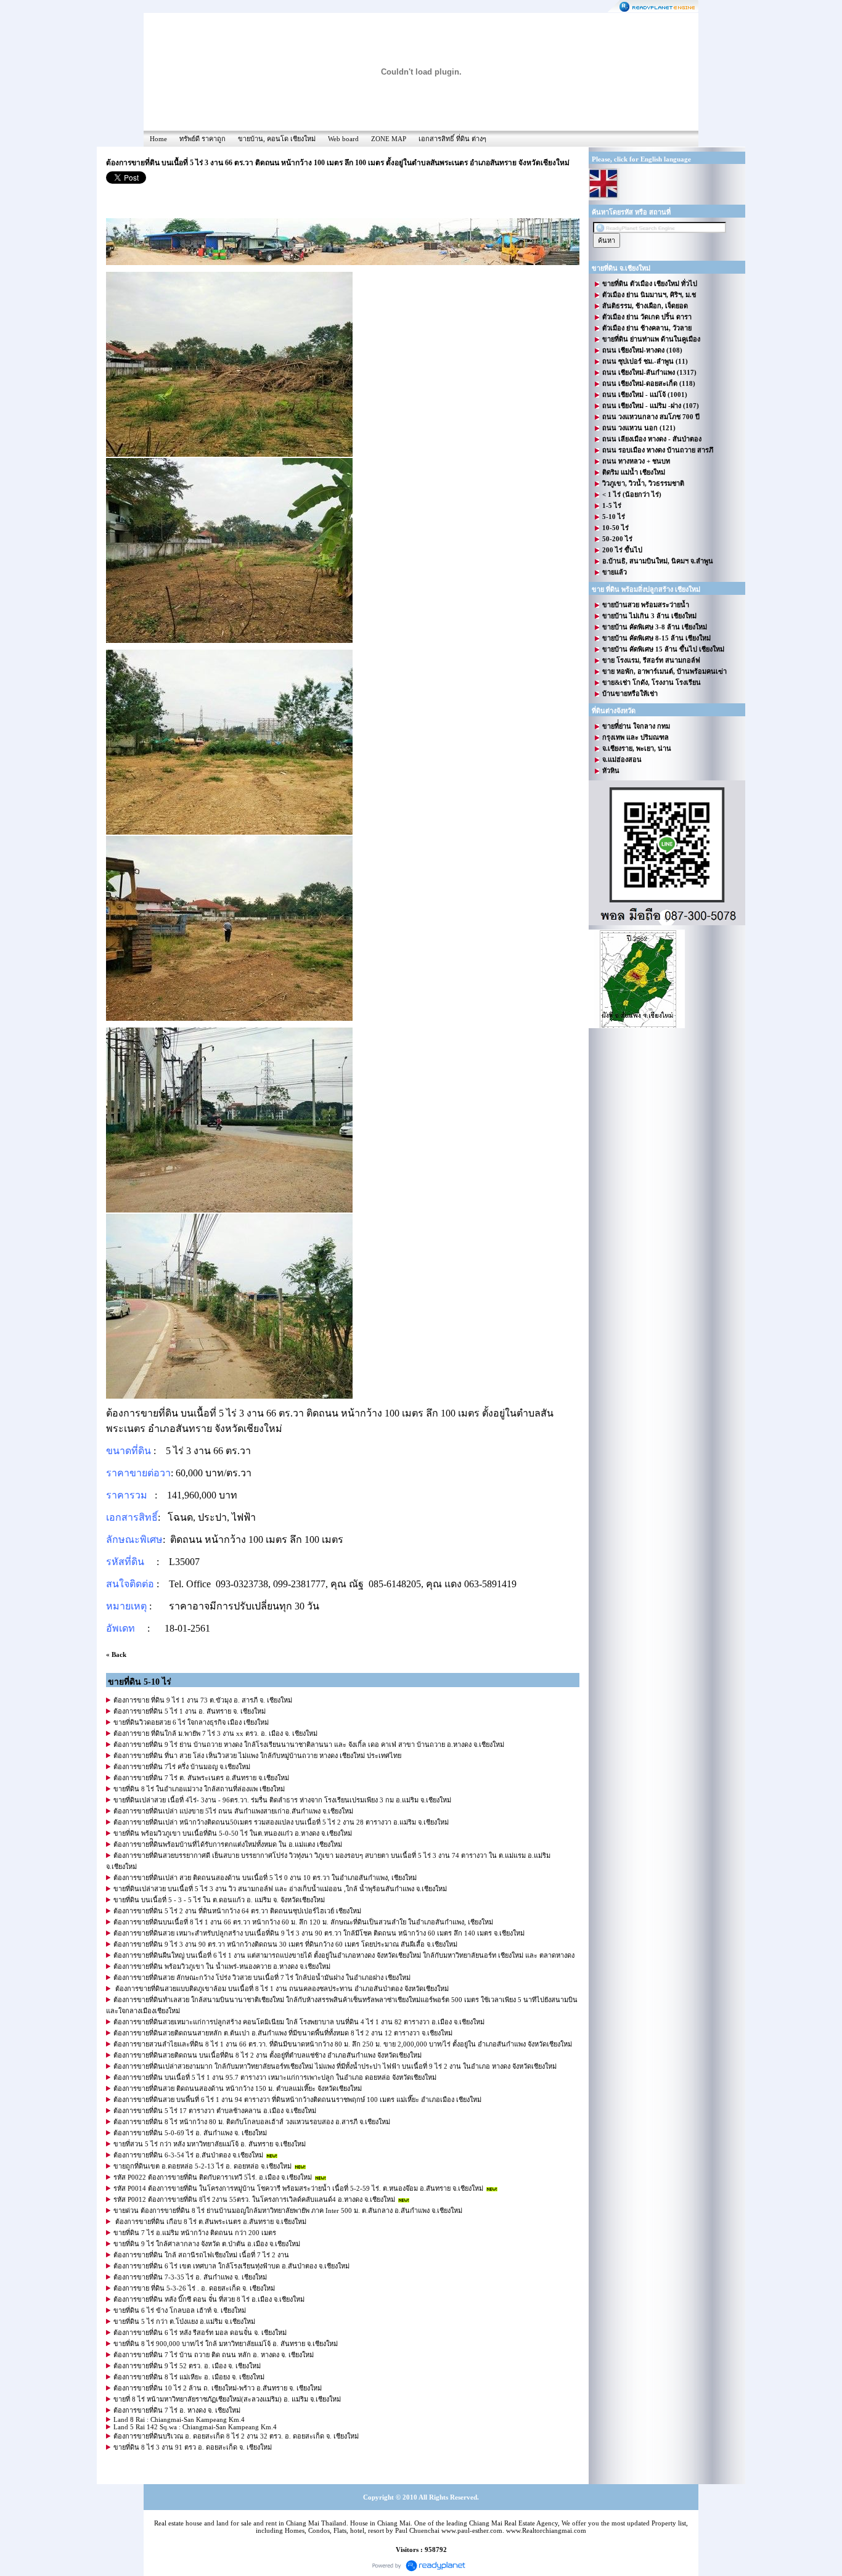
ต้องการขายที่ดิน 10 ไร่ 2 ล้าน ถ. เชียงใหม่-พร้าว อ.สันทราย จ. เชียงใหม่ (218, 2388)
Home (158, 139)
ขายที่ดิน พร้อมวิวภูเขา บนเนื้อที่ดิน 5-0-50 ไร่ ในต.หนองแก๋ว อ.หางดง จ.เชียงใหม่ (233, 1833)
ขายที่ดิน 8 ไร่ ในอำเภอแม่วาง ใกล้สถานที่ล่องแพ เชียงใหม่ (199, 1789)
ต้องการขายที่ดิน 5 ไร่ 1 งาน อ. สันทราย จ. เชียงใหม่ (190, 1711)
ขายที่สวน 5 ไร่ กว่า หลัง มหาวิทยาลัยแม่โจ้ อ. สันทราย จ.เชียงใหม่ (210, 2144)
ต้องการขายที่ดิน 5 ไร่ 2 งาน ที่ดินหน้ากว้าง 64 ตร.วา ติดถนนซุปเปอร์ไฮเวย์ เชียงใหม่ (237, 1911)
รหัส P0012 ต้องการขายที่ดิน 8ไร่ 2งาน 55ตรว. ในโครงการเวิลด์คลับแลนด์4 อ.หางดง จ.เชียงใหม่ (254, 2199)
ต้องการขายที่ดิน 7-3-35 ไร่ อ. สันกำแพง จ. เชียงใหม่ (190, 2277)
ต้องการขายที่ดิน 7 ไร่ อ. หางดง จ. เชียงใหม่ (177, 2410)
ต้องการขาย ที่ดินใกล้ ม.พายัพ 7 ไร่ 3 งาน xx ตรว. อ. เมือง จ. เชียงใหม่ (215, 1733)
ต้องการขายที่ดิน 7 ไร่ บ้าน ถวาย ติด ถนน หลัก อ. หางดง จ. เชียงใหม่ (214, 2355)
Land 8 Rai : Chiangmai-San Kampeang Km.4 (179, 2419)
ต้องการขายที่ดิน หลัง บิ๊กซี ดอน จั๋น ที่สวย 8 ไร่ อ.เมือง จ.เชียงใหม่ (209, 2299)
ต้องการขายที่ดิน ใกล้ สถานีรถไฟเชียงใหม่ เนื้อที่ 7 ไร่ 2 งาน (201, 2255)
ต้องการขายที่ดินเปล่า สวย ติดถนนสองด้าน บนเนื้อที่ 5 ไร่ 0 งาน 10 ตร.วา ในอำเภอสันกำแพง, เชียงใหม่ (265, 1878)
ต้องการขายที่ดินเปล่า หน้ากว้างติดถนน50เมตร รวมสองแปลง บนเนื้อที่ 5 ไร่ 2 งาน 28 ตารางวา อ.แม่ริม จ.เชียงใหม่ (281, 1822)
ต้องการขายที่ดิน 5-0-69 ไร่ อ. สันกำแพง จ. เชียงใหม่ (190, 2133)
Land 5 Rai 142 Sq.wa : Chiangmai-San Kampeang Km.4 (195, 2427)
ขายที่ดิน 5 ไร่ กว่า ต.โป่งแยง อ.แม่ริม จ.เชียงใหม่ (184, 2321)
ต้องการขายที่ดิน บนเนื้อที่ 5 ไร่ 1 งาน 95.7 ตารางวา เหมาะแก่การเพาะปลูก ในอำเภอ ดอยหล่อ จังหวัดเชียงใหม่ (275, 2077)
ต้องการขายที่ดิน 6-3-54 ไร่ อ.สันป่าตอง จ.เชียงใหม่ (188, 2155)
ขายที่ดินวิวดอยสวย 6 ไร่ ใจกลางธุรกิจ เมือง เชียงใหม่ (191, 1722)
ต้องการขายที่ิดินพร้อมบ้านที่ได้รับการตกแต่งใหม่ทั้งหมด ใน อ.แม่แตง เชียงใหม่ (228, 1844)
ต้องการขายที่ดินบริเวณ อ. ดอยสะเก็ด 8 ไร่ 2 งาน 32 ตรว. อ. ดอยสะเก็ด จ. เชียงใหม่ (236, 2436)
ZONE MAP (389, 139)
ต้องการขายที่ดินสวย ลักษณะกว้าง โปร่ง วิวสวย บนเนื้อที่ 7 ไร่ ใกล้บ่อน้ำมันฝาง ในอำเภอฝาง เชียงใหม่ (262, 1977)
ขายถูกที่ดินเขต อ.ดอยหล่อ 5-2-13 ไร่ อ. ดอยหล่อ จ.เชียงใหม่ (202, 2166)
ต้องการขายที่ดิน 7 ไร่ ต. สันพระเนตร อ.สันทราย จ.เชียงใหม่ (201, 1778)
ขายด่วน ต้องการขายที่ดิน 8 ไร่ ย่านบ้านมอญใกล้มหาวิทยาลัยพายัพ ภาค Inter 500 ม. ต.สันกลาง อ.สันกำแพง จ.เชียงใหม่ (288, 2210)
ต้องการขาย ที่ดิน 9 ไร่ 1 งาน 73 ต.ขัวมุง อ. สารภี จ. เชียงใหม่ (203, 1700)
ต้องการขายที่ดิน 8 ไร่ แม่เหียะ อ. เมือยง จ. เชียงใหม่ (189, 2377)
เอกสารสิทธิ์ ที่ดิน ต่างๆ (452, 139)
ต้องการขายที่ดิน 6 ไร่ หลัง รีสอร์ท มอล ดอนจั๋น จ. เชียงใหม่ (200, 2333)
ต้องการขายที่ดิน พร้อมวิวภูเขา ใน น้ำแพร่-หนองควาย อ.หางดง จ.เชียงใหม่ (222, 1966)
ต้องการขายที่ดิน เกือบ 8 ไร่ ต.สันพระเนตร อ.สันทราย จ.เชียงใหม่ (210, 2222)
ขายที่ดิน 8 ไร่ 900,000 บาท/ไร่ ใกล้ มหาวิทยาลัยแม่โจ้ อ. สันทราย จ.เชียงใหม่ (226, 2344)
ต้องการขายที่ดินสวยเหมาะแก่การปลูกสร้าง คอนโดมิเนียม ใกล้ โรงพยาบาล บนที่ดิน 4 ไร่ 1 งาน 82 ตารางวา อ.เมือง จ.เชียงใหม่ (299, 2022)
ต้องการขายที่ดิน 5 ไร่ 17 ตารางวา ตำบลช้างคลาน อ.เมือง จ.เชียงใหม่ (215, 2111)
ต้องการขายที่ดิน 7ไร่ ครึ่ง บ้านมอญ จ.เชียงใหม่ (182, 1767)
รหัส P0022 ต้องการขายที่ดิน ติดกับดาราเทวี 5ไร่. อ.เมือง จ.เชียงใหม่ (213, 2177)
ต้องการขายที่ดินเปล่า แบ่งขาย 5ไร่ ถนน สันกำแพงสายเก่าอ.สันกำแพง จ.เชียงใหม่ (233, 1811)
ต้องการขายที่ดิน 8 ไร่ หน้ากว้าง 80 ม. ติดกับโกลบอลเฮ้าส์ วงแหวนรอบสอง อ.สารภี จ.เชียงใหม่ (252, 2122)
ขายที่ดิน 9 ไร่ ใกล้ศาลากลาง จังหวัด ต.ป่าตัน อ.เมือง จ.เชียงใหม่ (207, 2244)
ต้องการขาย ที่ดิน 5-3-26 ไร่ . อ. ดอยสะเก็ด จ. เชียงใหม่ (194, 2288)
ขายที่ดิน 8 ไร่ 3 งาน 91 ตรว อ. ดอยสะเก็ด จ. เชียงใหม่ (193, 2447)
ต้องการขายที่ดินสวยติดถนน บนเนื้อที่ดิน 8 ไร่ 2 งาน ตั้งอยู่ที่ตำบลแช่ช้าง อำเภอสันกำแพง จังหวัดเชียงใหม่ (268, 2055)
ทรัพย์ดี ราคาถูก (202, 139)
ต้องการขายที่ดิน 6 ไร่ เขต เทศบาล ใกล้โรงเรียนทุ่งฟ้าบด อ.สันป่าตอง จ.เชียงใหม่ (231, 2266)
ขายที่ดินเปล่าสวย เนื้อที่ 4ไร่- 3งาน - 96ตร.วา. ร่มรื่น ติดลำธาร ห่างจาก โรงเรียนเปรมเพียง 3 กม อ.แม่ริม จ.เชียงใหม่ (282, 1800)
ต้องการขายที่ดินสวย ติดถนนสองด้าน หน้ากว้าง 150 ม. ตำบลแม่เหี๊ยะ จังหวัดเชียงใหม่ (238, 2088)
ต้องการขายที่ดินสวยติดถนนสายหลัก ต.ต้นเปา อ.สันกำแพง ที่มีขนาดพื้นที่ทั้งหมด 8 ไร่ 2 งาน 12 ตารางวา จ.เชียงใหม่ (283, 2033)
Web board (343, 139)
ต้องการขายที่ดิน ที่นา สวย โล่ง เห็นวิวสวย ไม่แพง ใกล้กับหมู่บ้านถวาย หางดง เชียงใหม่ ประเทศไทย (257, 1756)
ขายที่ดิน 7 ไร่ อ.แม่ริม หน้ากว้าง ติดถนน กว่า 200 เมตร (195, 2233)
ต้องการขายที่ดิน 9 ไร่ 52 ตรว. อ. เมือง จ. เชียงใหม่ (187, 2366)
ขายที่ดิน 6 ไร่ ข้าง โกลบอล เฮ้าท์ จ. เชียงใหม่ (180, 2310)
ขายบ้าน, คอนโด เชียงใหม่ (277, 139)
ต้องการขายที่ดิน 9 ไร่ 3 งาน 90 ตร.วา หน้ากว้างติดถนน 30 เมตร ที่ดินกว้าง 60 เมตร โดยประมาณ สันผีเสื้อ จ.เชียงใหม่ (285, 1944)
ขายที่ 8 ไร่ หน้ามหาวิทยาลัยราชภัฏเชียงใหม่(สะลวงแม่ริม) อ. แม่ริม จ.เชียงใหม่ (227, 2399)
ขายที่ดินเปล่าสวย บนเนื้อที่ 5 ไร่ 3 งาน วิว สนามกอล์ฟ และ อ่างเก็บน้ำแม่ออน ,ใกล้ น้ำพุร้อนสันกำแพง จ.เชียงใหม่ (280, 1889)
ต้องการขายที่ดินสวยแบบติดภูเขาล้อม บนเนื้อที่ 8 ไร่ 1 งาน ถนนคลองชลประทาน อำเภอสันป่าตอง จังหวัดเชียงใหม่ (281, 1989)
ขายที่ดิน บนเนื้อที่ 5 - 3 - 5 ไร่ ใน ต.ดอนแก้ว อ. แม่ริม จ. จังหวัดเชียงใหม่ (219, 1900)
